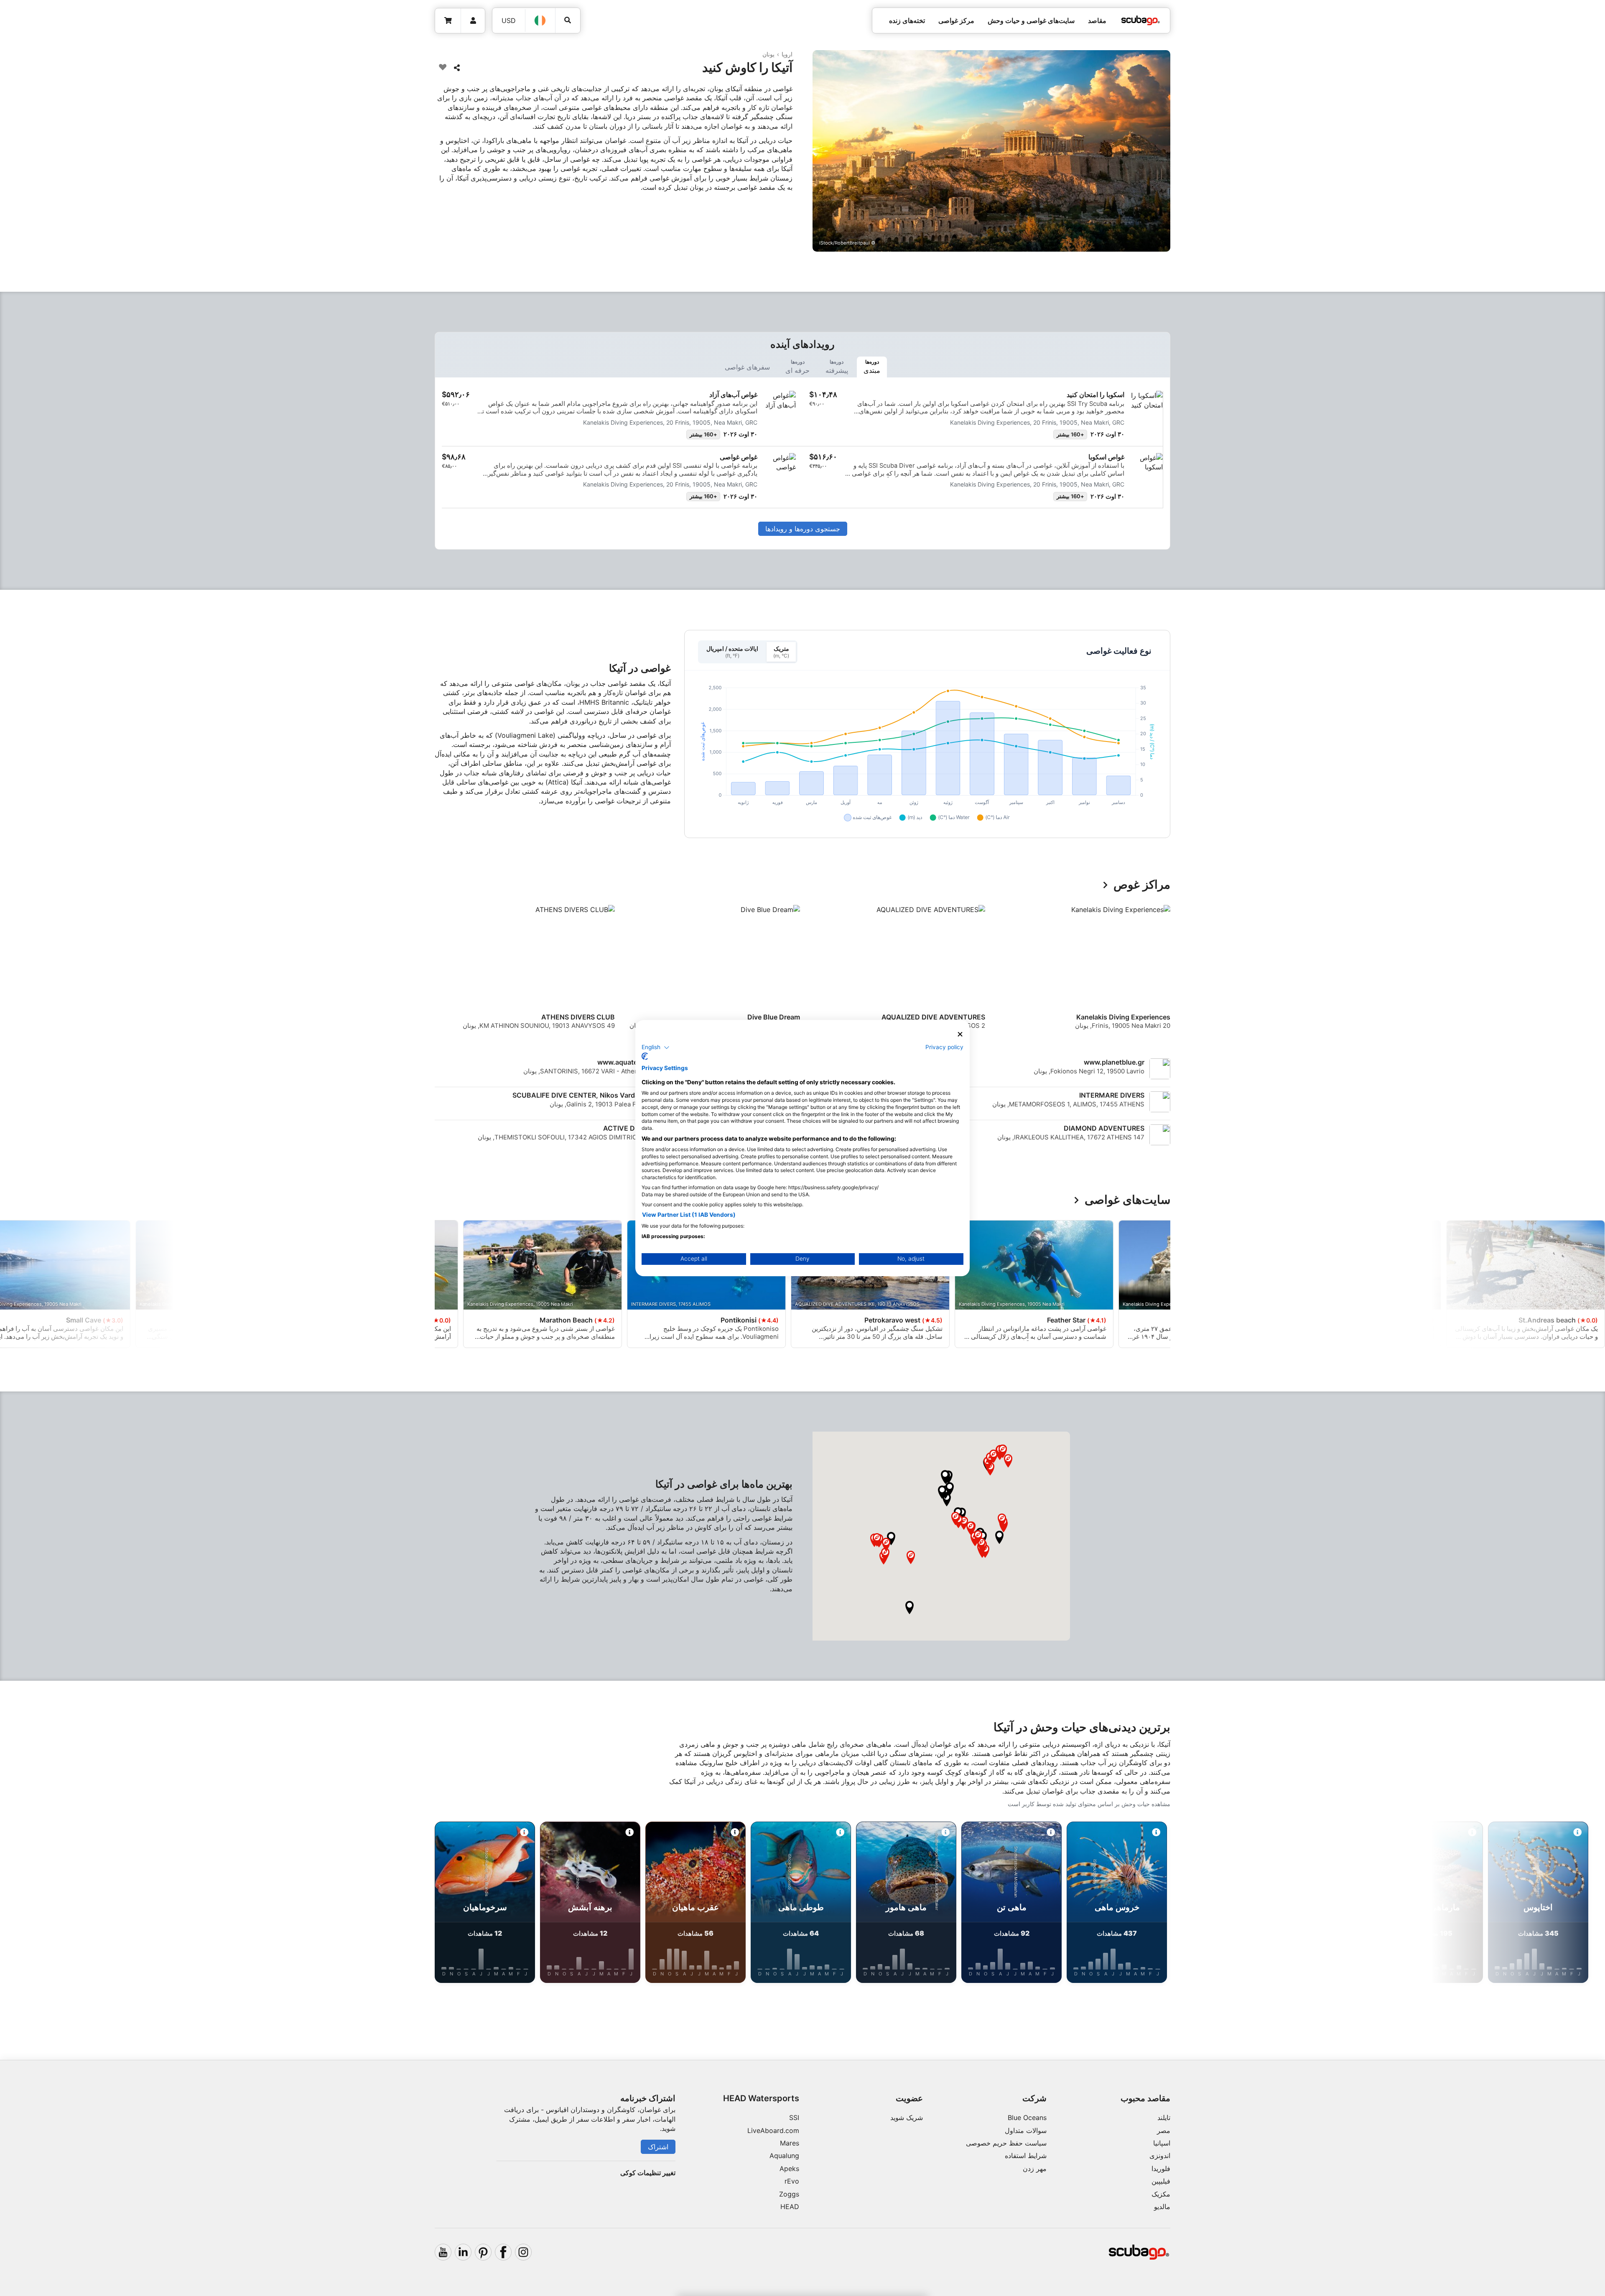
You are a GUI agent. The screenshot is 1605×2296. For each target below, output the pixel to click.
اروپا (787, 54)
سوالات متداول (1026, 2130)
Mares (790, 2143)
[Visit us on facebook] (503, 2252)
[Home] (1141, 20)
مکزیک (1161, 2194)
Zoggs (789, 2194)
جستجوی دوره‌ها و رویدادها (803, 529)
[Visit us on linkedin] (463, 2252)
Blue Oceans (1027, 2118)
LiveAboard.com (773, 2130)
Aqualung (784, 2156)
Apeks (789, 2169)
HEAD (790, 2207)
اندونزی (1160, 2156)
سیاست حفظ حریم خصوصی (1006, 2143)
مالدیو (1162, 2207)
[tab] (872, 367)
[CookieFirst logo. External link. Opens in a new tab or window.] (645, 1056)
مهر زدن (1035, 2169)
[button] (999, 1537)
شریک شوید (907, 2118)
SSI (794, 2118)
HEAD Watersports (761, 2098)
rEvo (792, 2181)
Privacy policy (944, 1047)
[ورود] (473, 21)
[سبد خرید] (448, 21)
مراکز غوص (1142, 885)
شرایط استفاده (1026, 2156)
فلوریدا (1161, 2169)
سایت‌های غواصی (1127, 1200)
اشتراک (658, 2147)
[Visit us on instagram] (523, 2252)
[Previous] (1159, 975)
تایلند (1164, 2118)
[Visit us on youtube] (443, 2252)
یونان (768, 54)
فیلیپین (1161, 2181)
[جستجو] (568, 20)
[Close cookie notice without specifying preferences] (960, 1034)
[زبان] (540, 20)
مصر (1164, 2130)
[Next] (440, 975)
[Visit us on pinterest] (483, 2252)
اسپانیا (1162, 2143)
